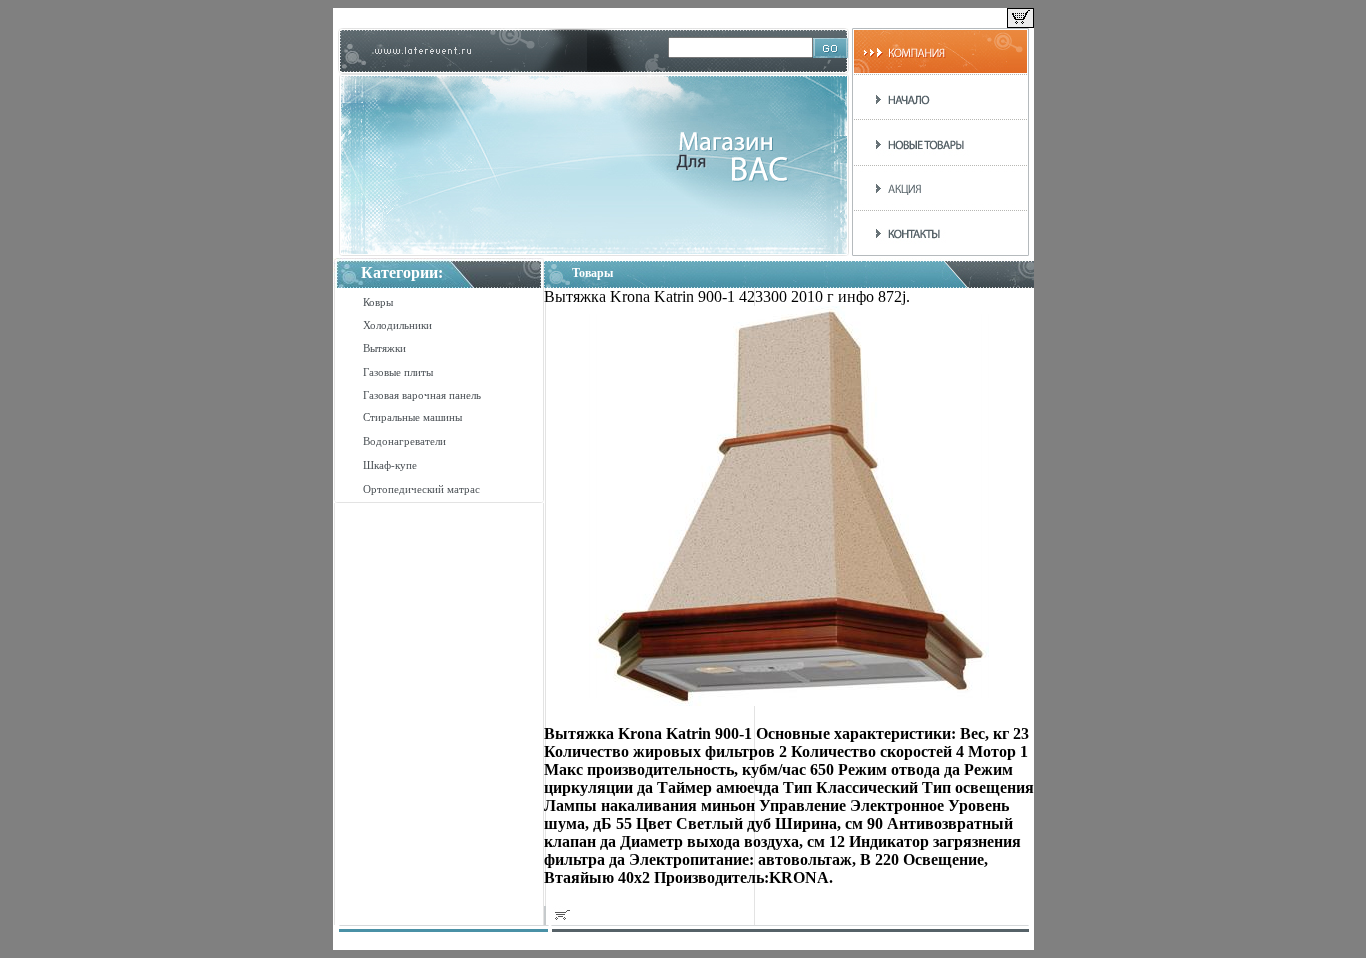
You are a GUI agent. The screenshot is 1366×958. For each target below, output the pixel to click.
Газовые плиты (398, 372)
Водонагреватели (404, 441)
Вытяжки (384, 348)
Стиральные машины (412, 417)
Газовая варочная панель (422, 395)
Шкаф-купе (390, 465)
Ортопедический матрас (421, 489)
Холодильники (397, 325)
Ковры (378, 302)
